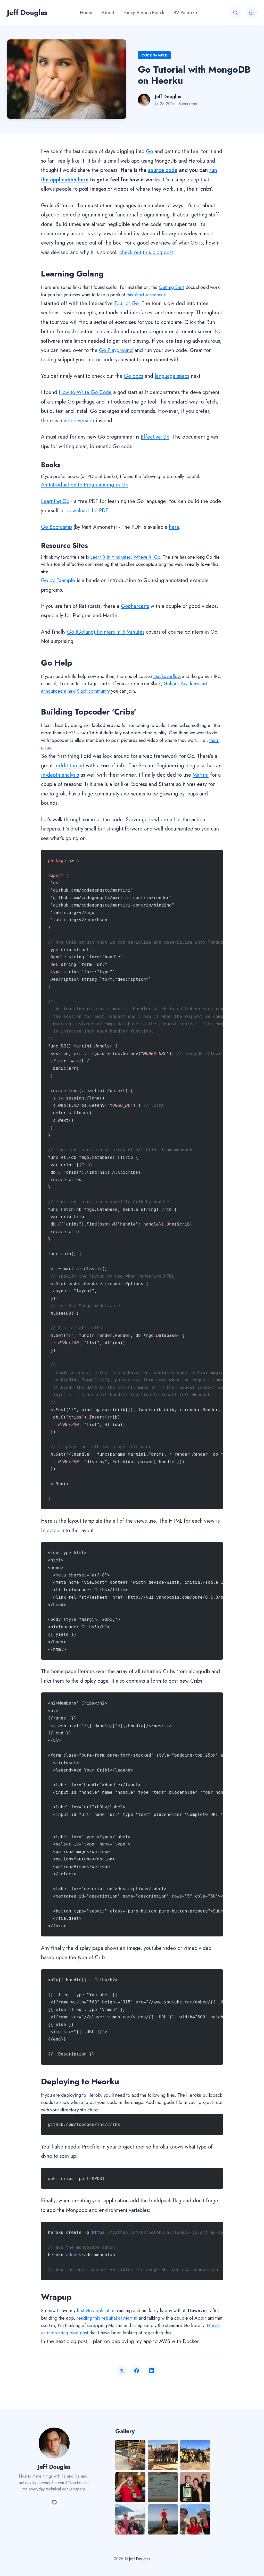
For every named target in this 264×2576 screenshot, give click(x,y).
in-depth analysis (60, 775)
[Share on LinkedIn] (152, 2371)
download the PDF (87, 510)
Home (86, 13)
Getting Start (172, 287)
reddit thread (69, 766)
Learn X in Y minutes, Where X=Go (125, 557)
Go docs (134, 376)
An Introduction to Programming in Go (85, 485)
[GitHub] (54, 2502)
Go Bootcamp (56, 527)
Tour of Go (126, 303)
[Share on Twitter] (122, 2371)
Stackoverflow (167, 676)
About (108, 13)
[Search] (235, 13)
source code (163, 170)
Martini (201, 775)
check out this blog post (146, 252)
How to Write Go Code (85, 392)
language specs (172, 376)
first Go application (96, 2311)
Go (149, 151)
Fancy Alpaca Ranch (144, 13)
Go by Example (58, 580)
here (174, 527)
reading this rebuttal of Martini (107, 2318)
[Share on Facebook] (137, 2371)
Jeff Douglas (27, 12)
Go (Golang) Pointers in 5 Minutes (106, 632)
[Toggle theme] (251, 13)
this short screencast (146, 295)
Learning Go (55, 501)
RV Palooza (185, 13)
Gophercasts (135, 606)
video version (79, 421)
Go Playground (116, 350)
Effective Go (155, 437)
